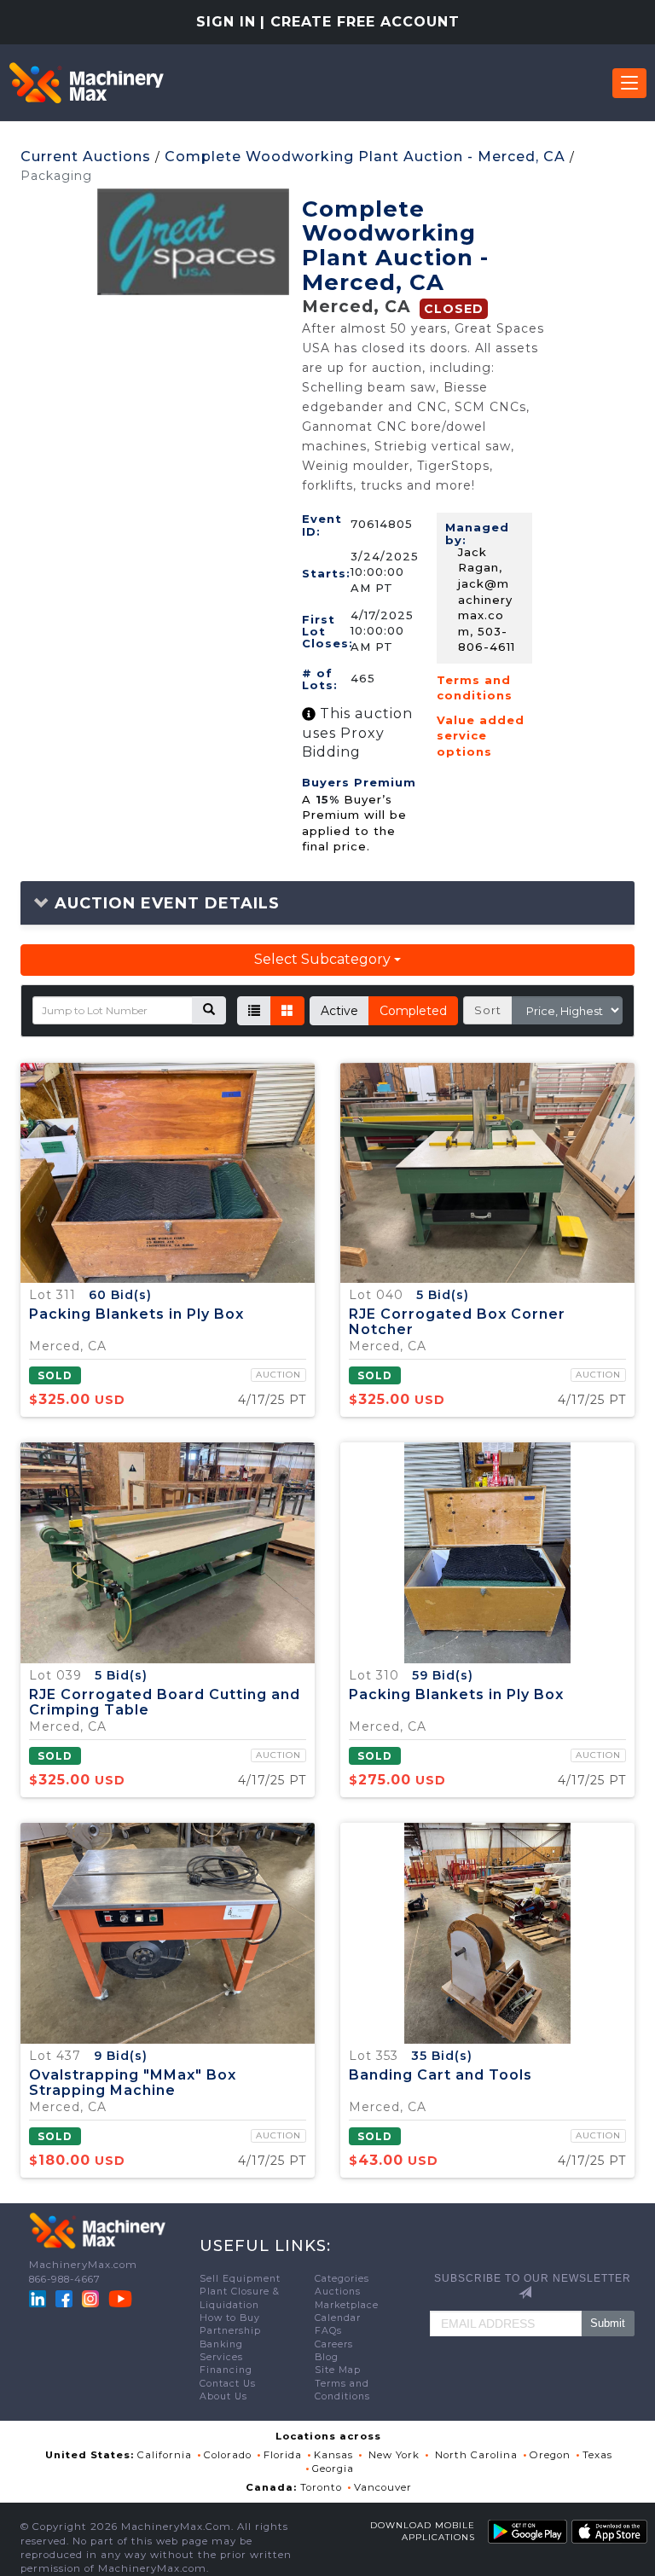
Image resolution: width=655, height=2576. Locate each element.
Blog (327, 2357)
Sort (488, 1010)
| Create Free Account (360, 22)
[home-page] (86, 83)
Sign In (226, 22)
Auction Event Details (165, 903)
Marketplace (347, 2305)
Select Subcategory (324, 959)
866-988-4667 (65, 2279)
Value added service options (481, 736)
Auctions (338, 2292)
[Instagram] (92, 2298)
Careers (334, 2344)
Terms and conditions (475, 688)
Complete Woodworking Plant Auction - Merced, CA (365, 157)
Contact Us (228, 2384)
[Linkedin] (39, 2298)
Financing (226, 2370)
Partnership (230, 2331)
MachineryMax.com (83, 2265)
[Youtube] (120, 2298)
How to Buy (230, 2318)
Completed (413, 1011)
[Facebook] (64, 2298)
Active (339, 1011)
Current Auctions (86, 157)
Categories (342, 2279)
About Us (223, 2396)
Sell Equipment (240, 2279)
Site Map (338, 2370)
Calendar (338, 2318)
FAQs (328, 2331)
